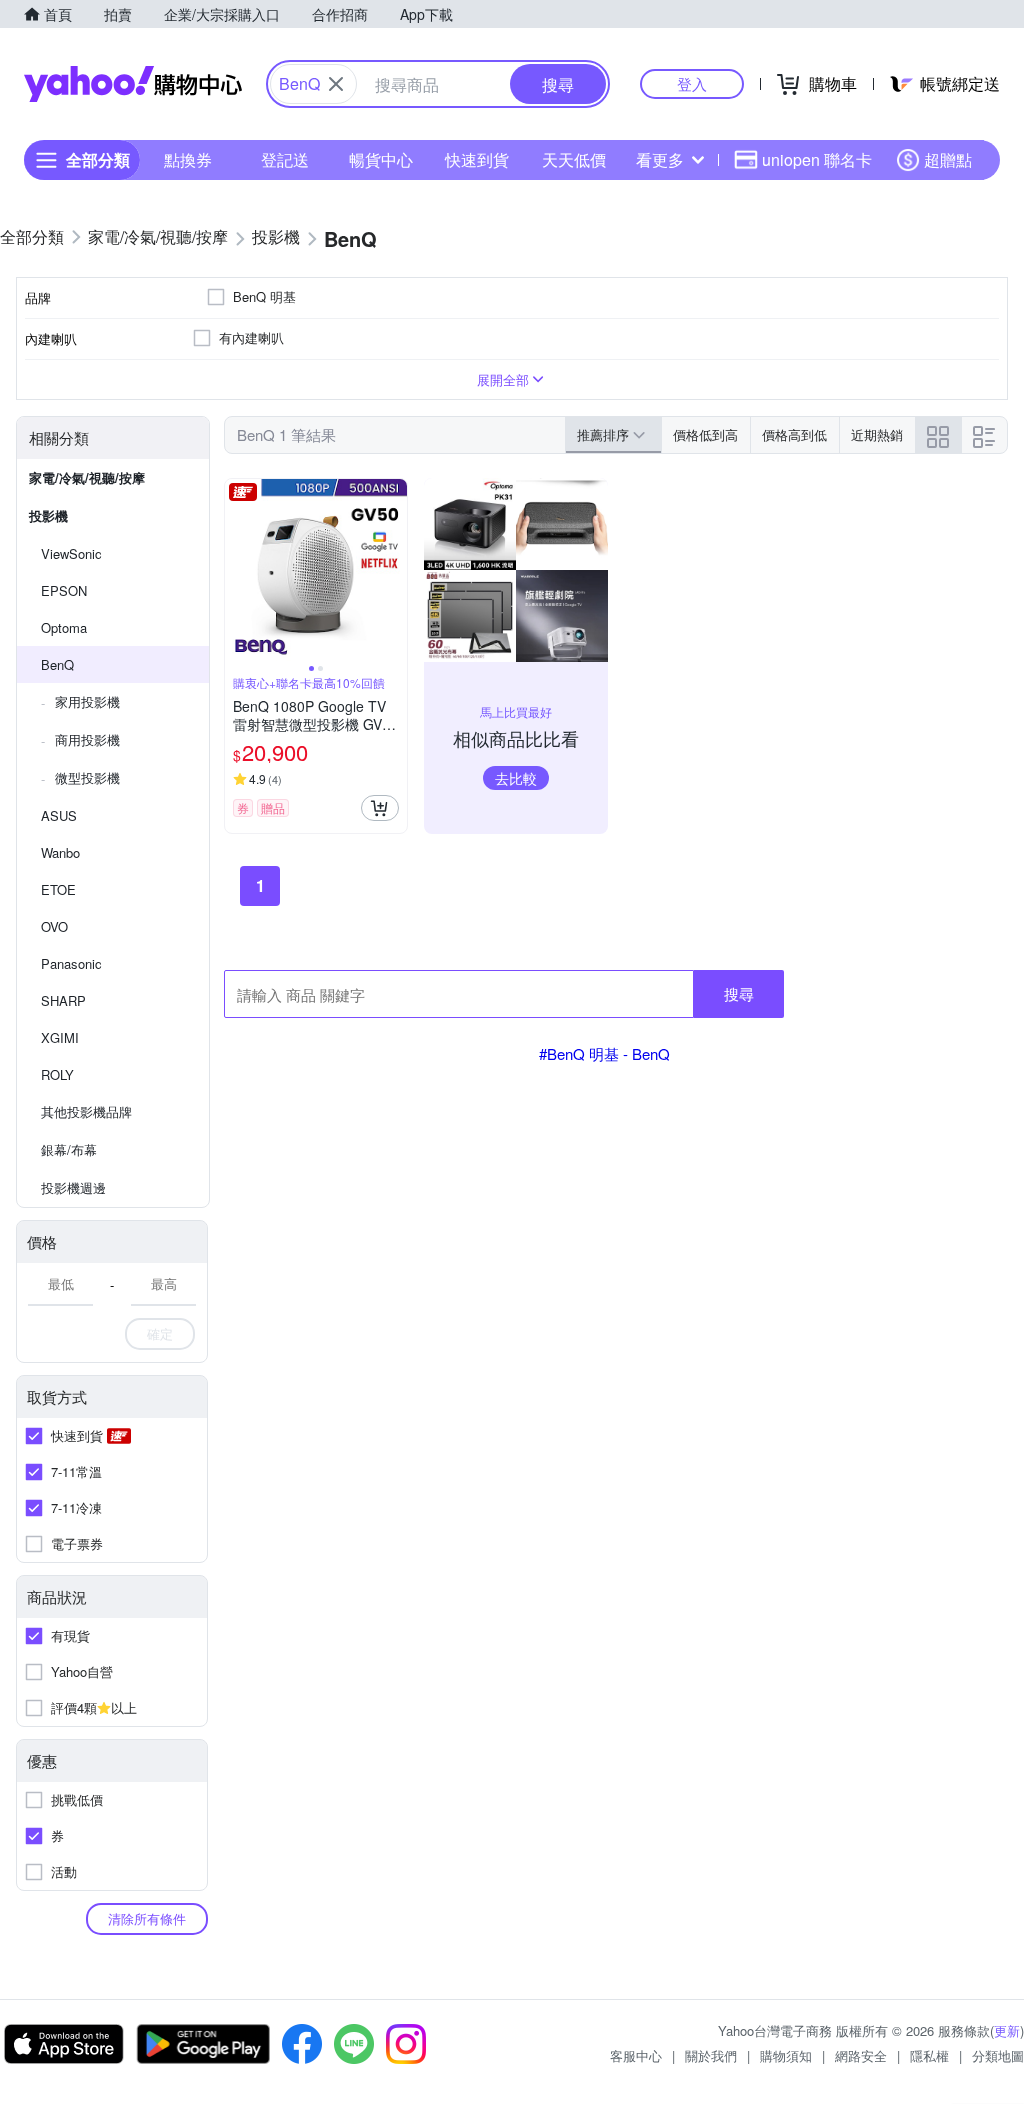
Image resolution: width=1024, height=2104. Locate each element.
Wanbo (60, 852)
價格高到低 (794, 434)
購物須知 (786, 2055)
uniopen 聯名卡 (817, 159)
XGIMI (60, 1037)
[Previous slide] (238, 570)
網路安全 (861, 2055)
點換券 (188, 159)
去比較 (516, 778)
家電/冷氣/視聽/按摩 (87, 477)
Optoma (64, 627)
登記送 (285, 159)
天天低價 (574, 159)
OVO (54, 926)
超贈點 (948, 159)
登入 (692, 83)
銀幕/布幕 (69, 1149)
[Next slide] (394, 570)
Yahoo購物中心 (133, 84)
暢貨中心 (381, 159)
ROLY (57, 1074)
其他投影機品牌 (86, 1111)
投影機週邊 (73, 1187)
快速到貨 (477, 159)
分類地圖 (998, 2055)
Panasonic (71, 963)
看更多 (660, 159)
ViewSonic (71, 553)
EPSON (64, 590)
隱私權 (929, 2055)
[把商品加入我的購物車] (380, 808)
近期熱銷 (877, 434)
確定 (160, 1333)
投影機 (48, 515)
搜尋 (739, 993)
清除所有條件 (147, 1918)
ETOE (58, 889)
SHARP (63, 1000)
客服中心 (636, 2055)
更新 (1007, 2030)
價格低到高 (705, 434)
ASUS (59, 815)
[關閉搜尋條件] (336, 84)
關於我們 (711, 2055)
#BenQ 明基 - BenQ (604, 1053)
